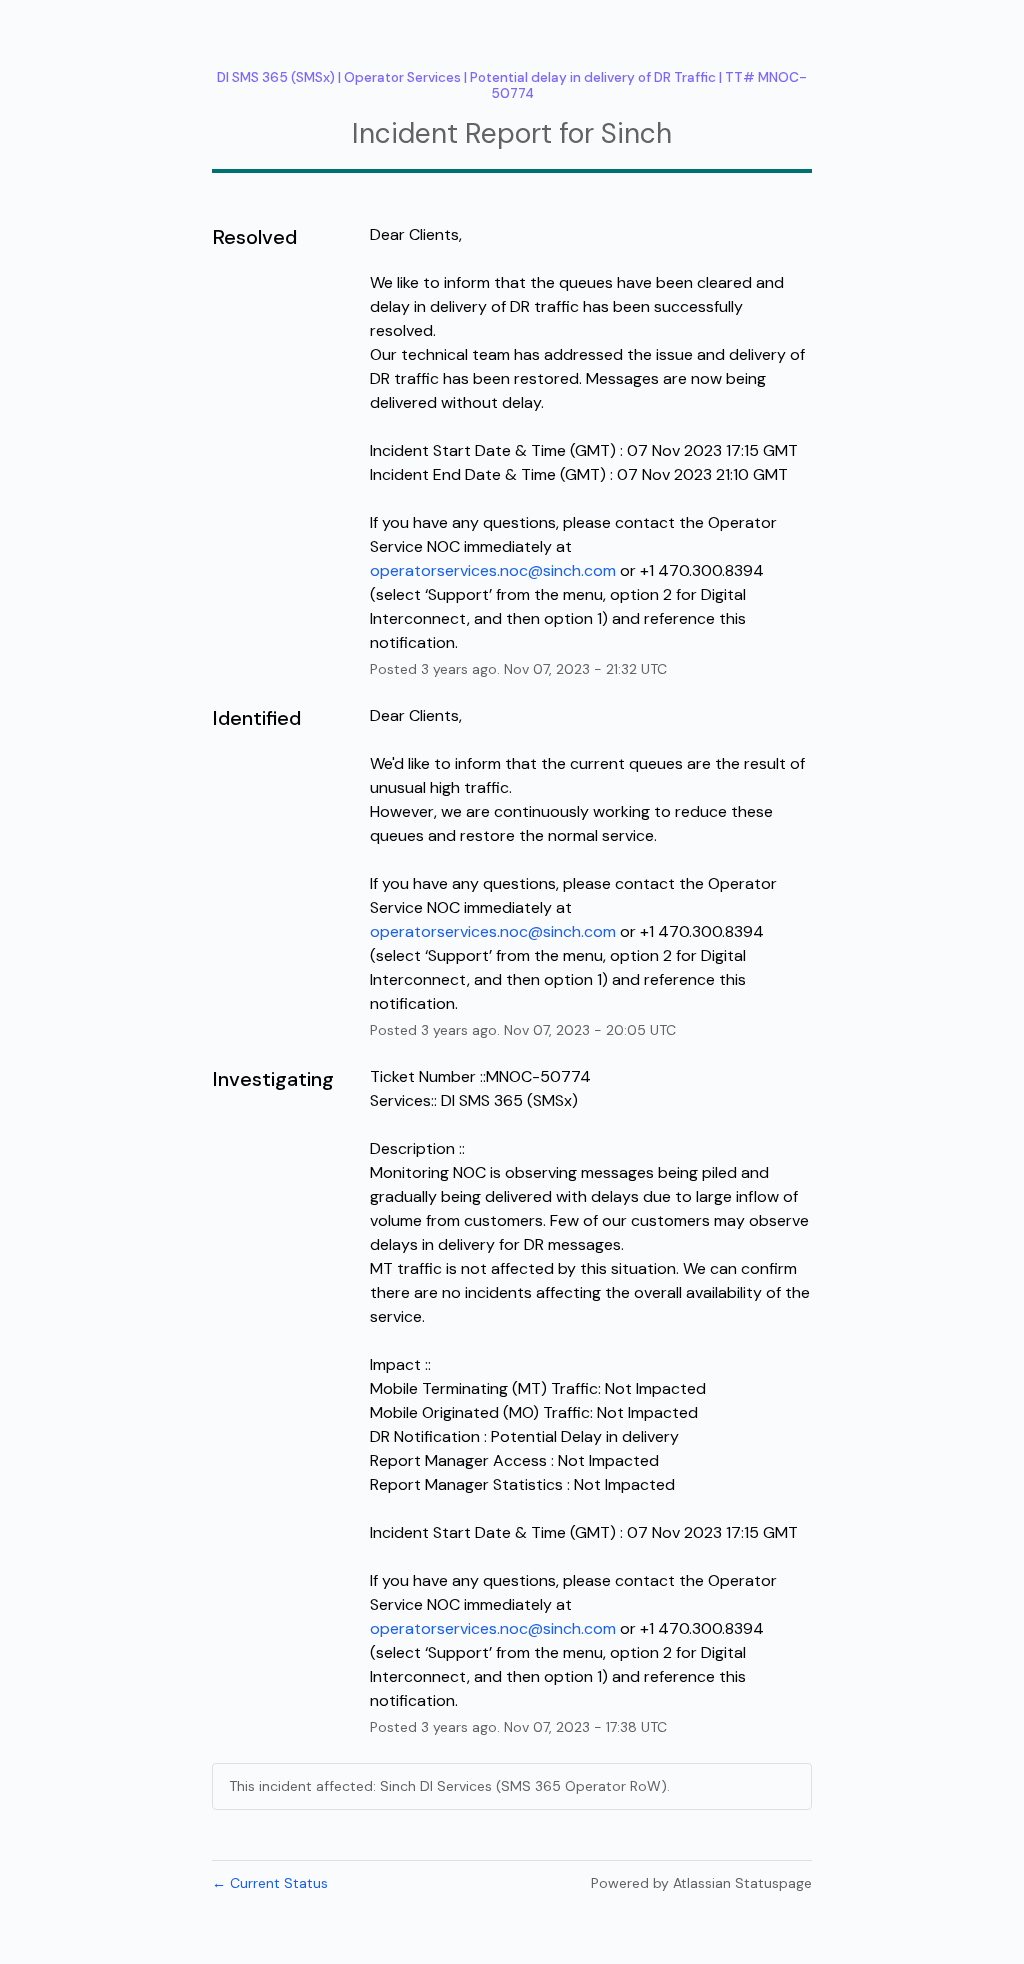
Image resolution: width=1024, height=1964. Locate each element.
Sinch (636, 133)
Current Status (270, 1883)
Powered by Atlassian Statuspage (701, 1883)
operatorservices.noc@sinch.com (493, 570)
